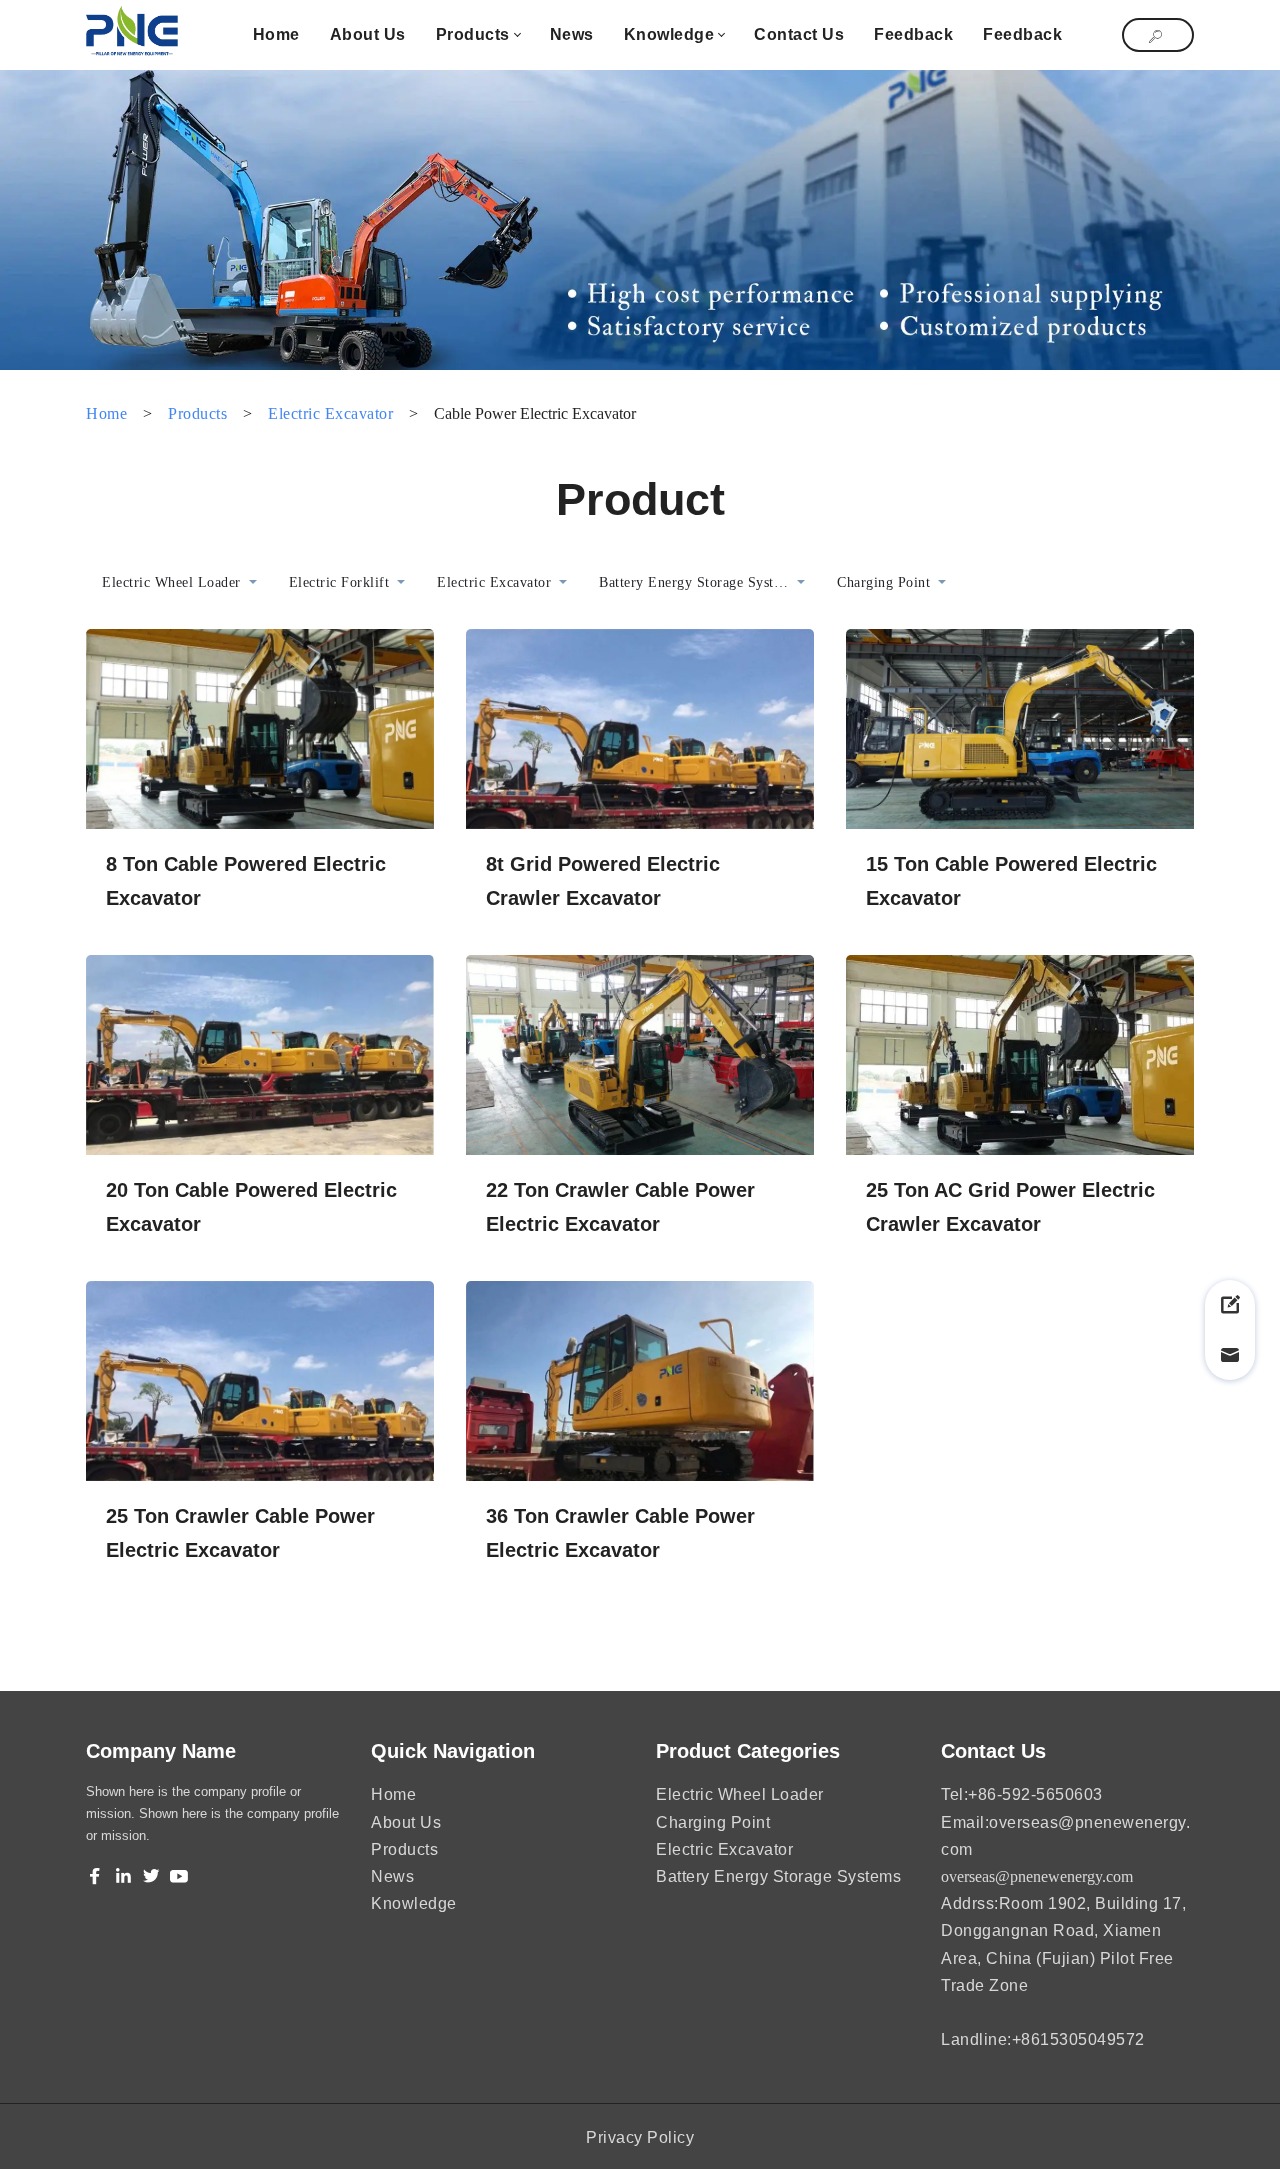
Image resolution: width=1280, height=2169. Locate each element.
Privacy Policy (640, 2137)
